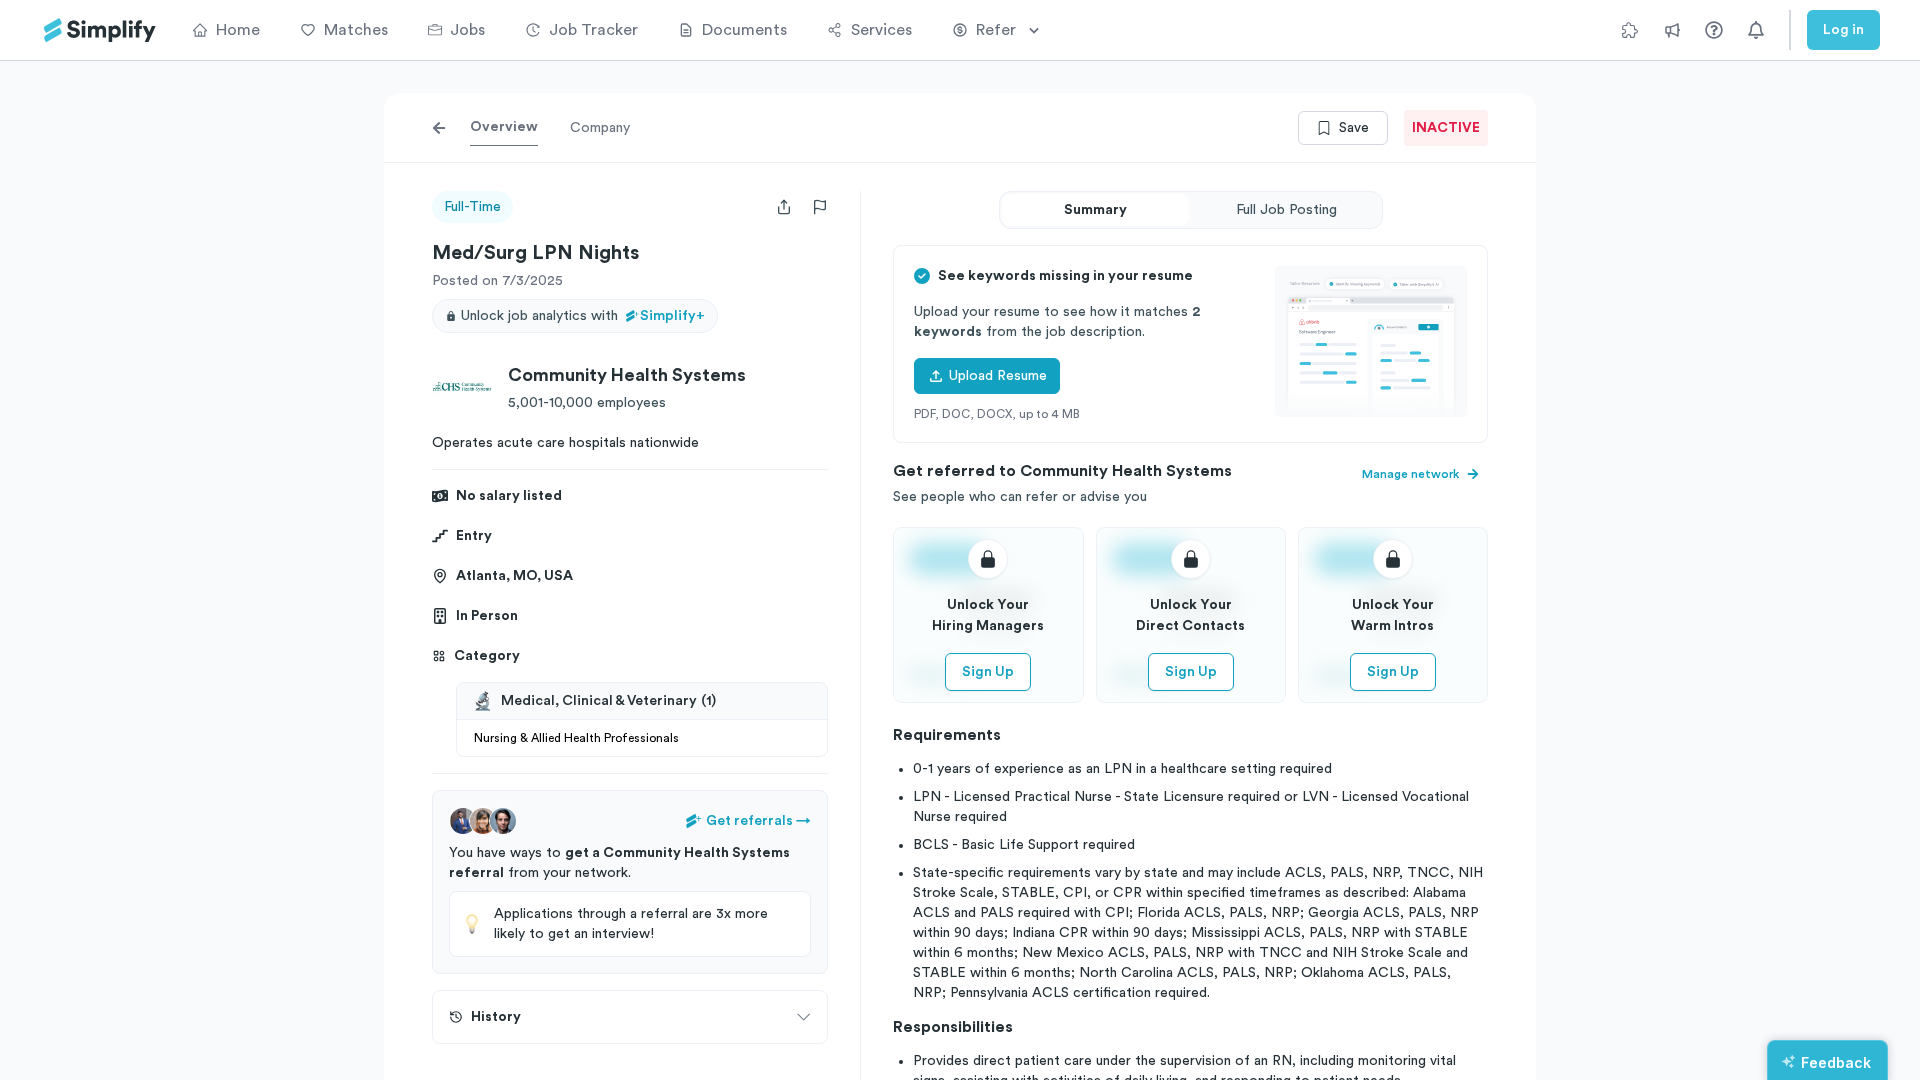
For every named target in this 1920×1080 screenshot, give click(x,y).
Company (600, 128)
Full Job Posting (1286, 210)
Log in (1843, 30)
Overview (504, 127)
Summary (1095, 210)
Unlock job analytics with (583, 316)
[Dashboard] (100, 30)
